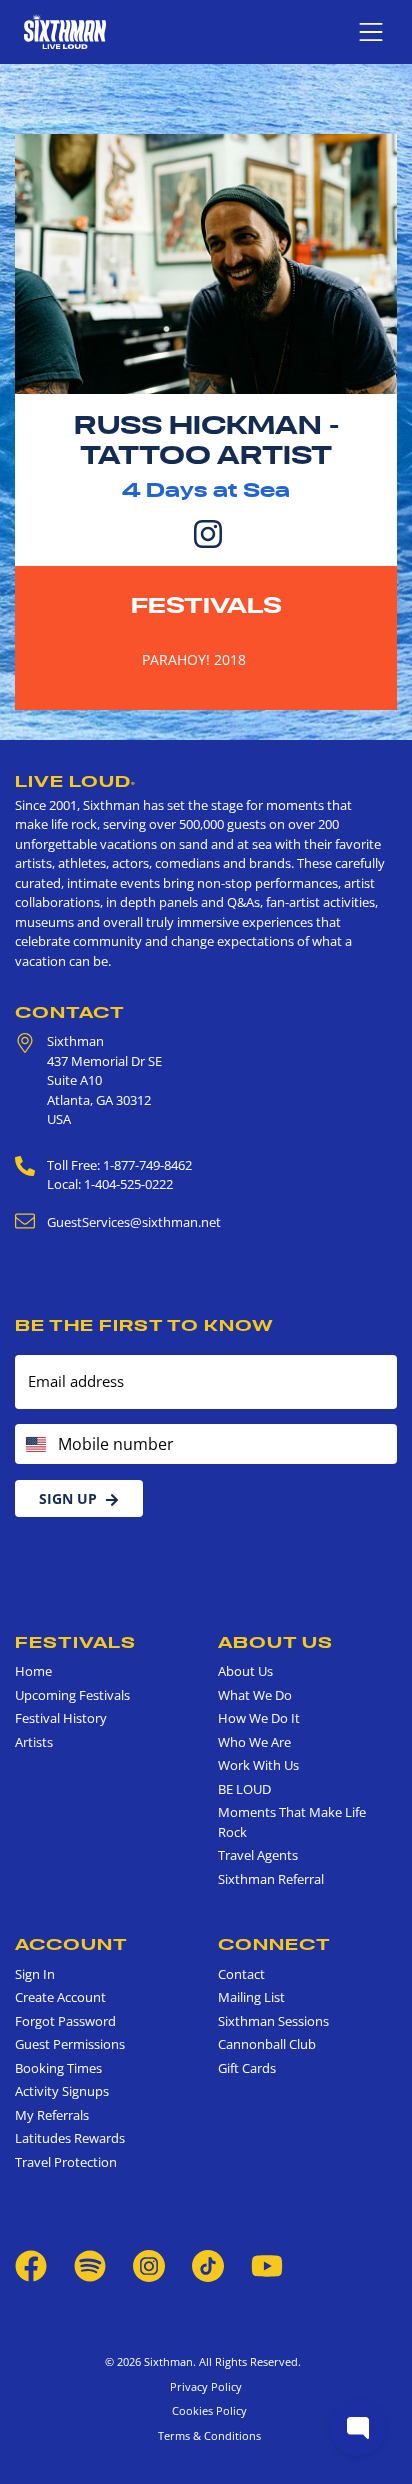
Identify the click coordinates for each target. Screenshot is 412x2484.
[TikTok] (209, 2264)
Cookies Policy (206, 2410)
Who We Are (254, 1742)
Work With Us (258, 1765)
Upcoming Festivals (72, 1695)
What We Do (255, 1695)
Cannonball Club (267, 2044)
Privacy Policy (206, 2386)
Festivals (206, 605)
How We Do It (259, 1718)
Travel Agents (258, 1855)
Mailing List (251, 1997)
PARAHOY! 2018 (194, 659)
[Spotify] (90, 2264)
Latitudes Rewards (70, 2138)
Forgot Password (65, 2021)
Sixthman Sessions (273, 2021)
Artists (34, 1742)
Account (71, 1944)
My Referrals (52, 2115)
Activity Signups (62, 2091)
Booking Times (58, 2068)
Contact (70, 1012)
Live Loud (75, 781)
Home (33, 1671)
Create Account (60, 1997)
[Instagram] (208, 532)
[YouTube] (267, 2264)
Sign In (35, 1974)
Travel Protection (66, 2162)
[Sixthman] (65, 31)
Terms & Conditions (206, 2435)
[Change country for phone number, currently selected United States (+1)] (34, 1444)
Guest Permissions (70, 2044)
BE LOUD (244, 1789)
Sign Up (68, 1498)
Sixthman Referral (271, 1879)
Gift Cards (247, 2068)
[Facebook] (31, 2264)
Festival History (61, 1718)
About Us (275, 1642)
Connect (274, 1944)
